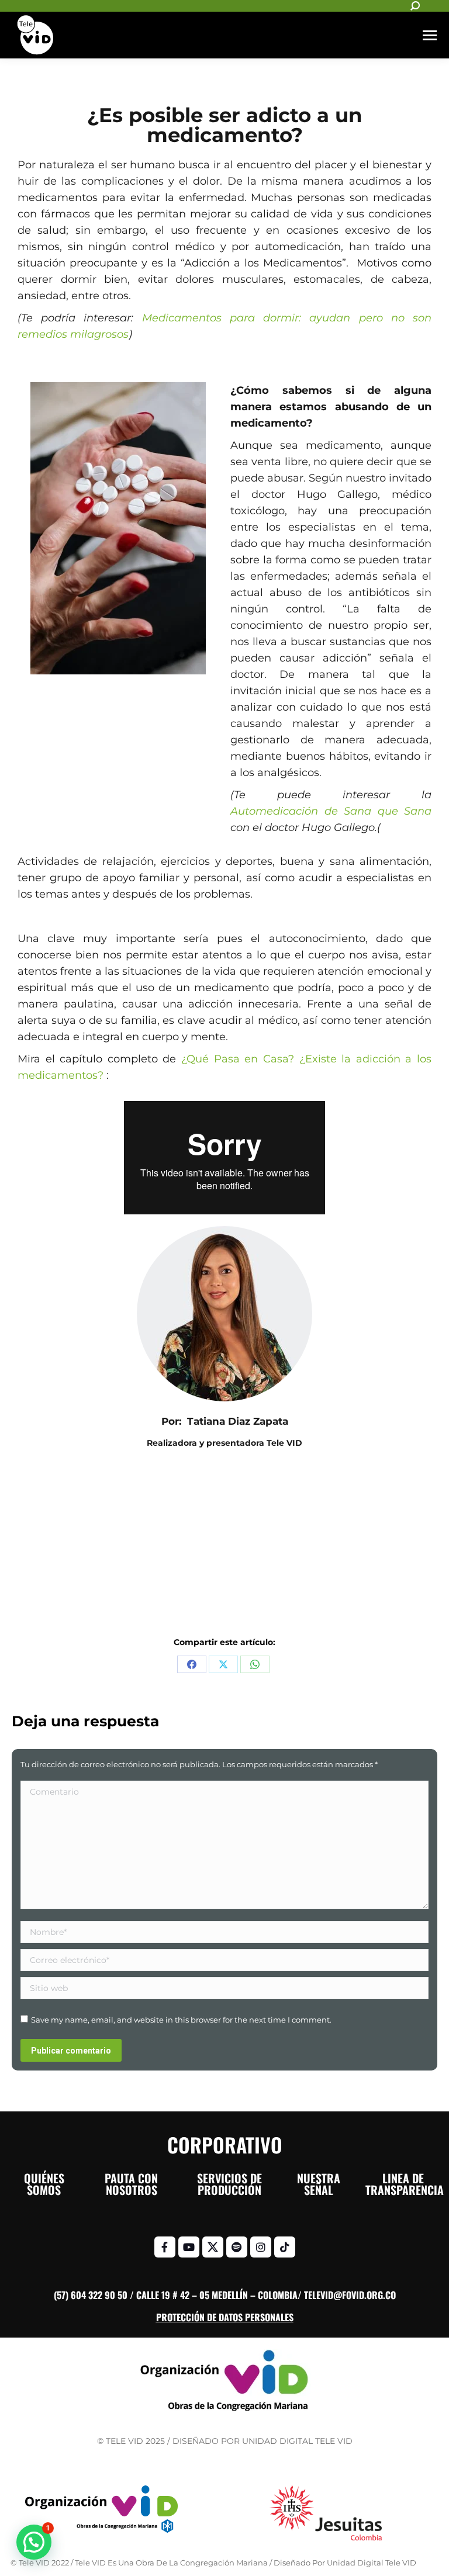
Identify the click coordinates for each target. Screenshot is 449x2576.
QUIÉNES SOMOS (44, 2184)
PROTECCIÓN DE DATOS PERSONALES (225, 2317)
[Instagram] (261, 2247)
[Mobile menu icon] (430, 35)
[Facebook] (192, 1664)
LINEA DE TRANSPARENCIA (405, 2184)
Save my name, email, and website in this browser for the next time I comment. (181, 2020)
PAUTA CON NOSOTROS (131, 2184)
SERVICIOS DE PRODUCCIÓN (229, 2184)
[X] (223, 1664)
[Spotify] (237, 2247)
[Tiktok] (285, 2247)
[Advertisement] (224, 1550)
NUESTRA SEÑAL (319, 2184)
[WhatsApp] (255, 1664)
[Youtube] (189, 2247)
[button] (34, 2542)
